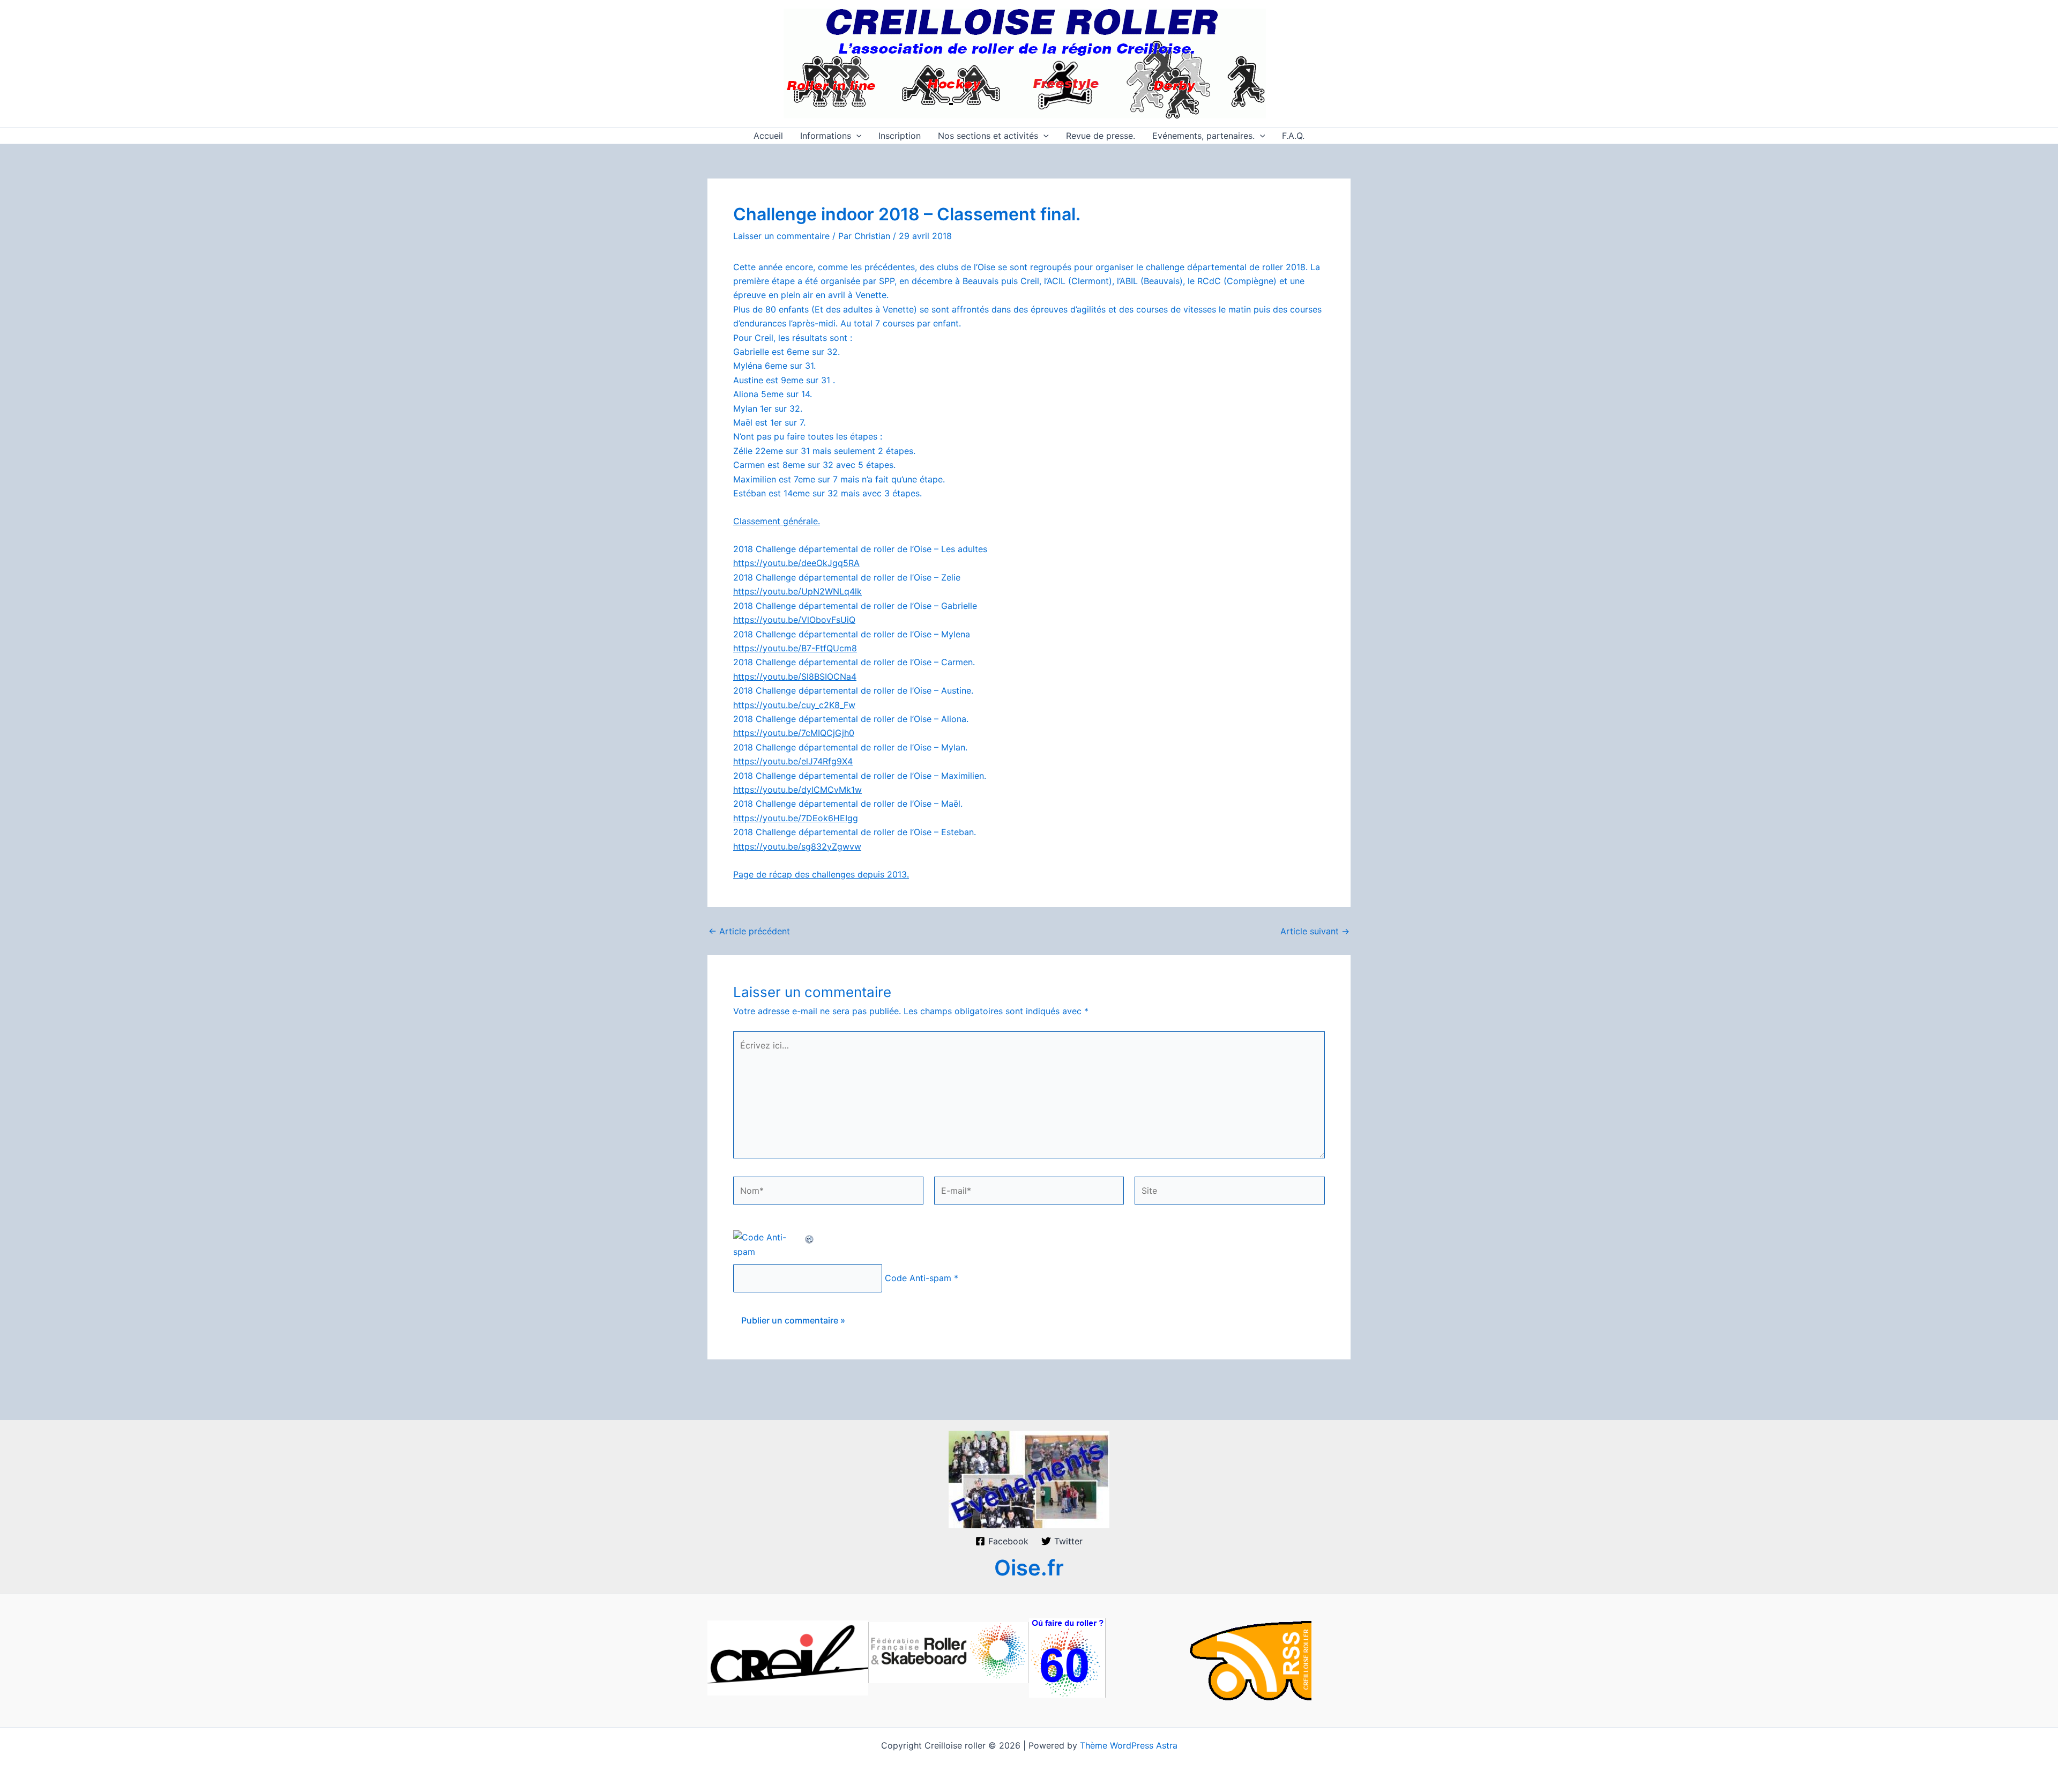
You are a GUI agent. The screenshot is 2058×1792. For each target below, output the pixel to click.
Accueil (768, 136)
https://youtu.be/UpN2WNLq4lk (797, 591)
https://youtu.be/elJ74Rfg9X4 (793, 761)
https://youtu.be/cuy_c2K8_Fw (794, 705)
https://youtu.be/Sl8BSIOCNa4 (795, 676)
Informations (826, 136)
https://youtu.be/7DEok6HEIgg (796, 818)
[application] (856, 136)
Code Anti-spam (918, 1278)
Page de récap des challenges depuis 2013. (821, 874)
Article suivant (1315, 931)
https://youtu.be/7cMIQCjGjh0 (794, 733)
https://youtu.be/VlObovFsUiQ (794, 620)
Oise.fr (1029, 1568)
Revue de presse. (1101, 136)
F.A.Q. (1293, 136)
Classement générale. (777, 521)
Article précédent (749, 931)
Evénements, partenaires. (1203, 136)
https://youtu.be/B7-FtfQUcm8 (795, 648)
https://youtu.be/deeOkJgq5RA (796, 563)
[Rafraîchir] (810, 1237)
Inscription (900, 136)
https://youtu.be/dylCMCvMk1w (797, 790)
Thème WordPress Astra (1129, 1745)
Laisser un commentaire (781, 236)
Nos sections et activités (988, 136)
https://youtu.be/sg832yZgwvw (797, 846)
